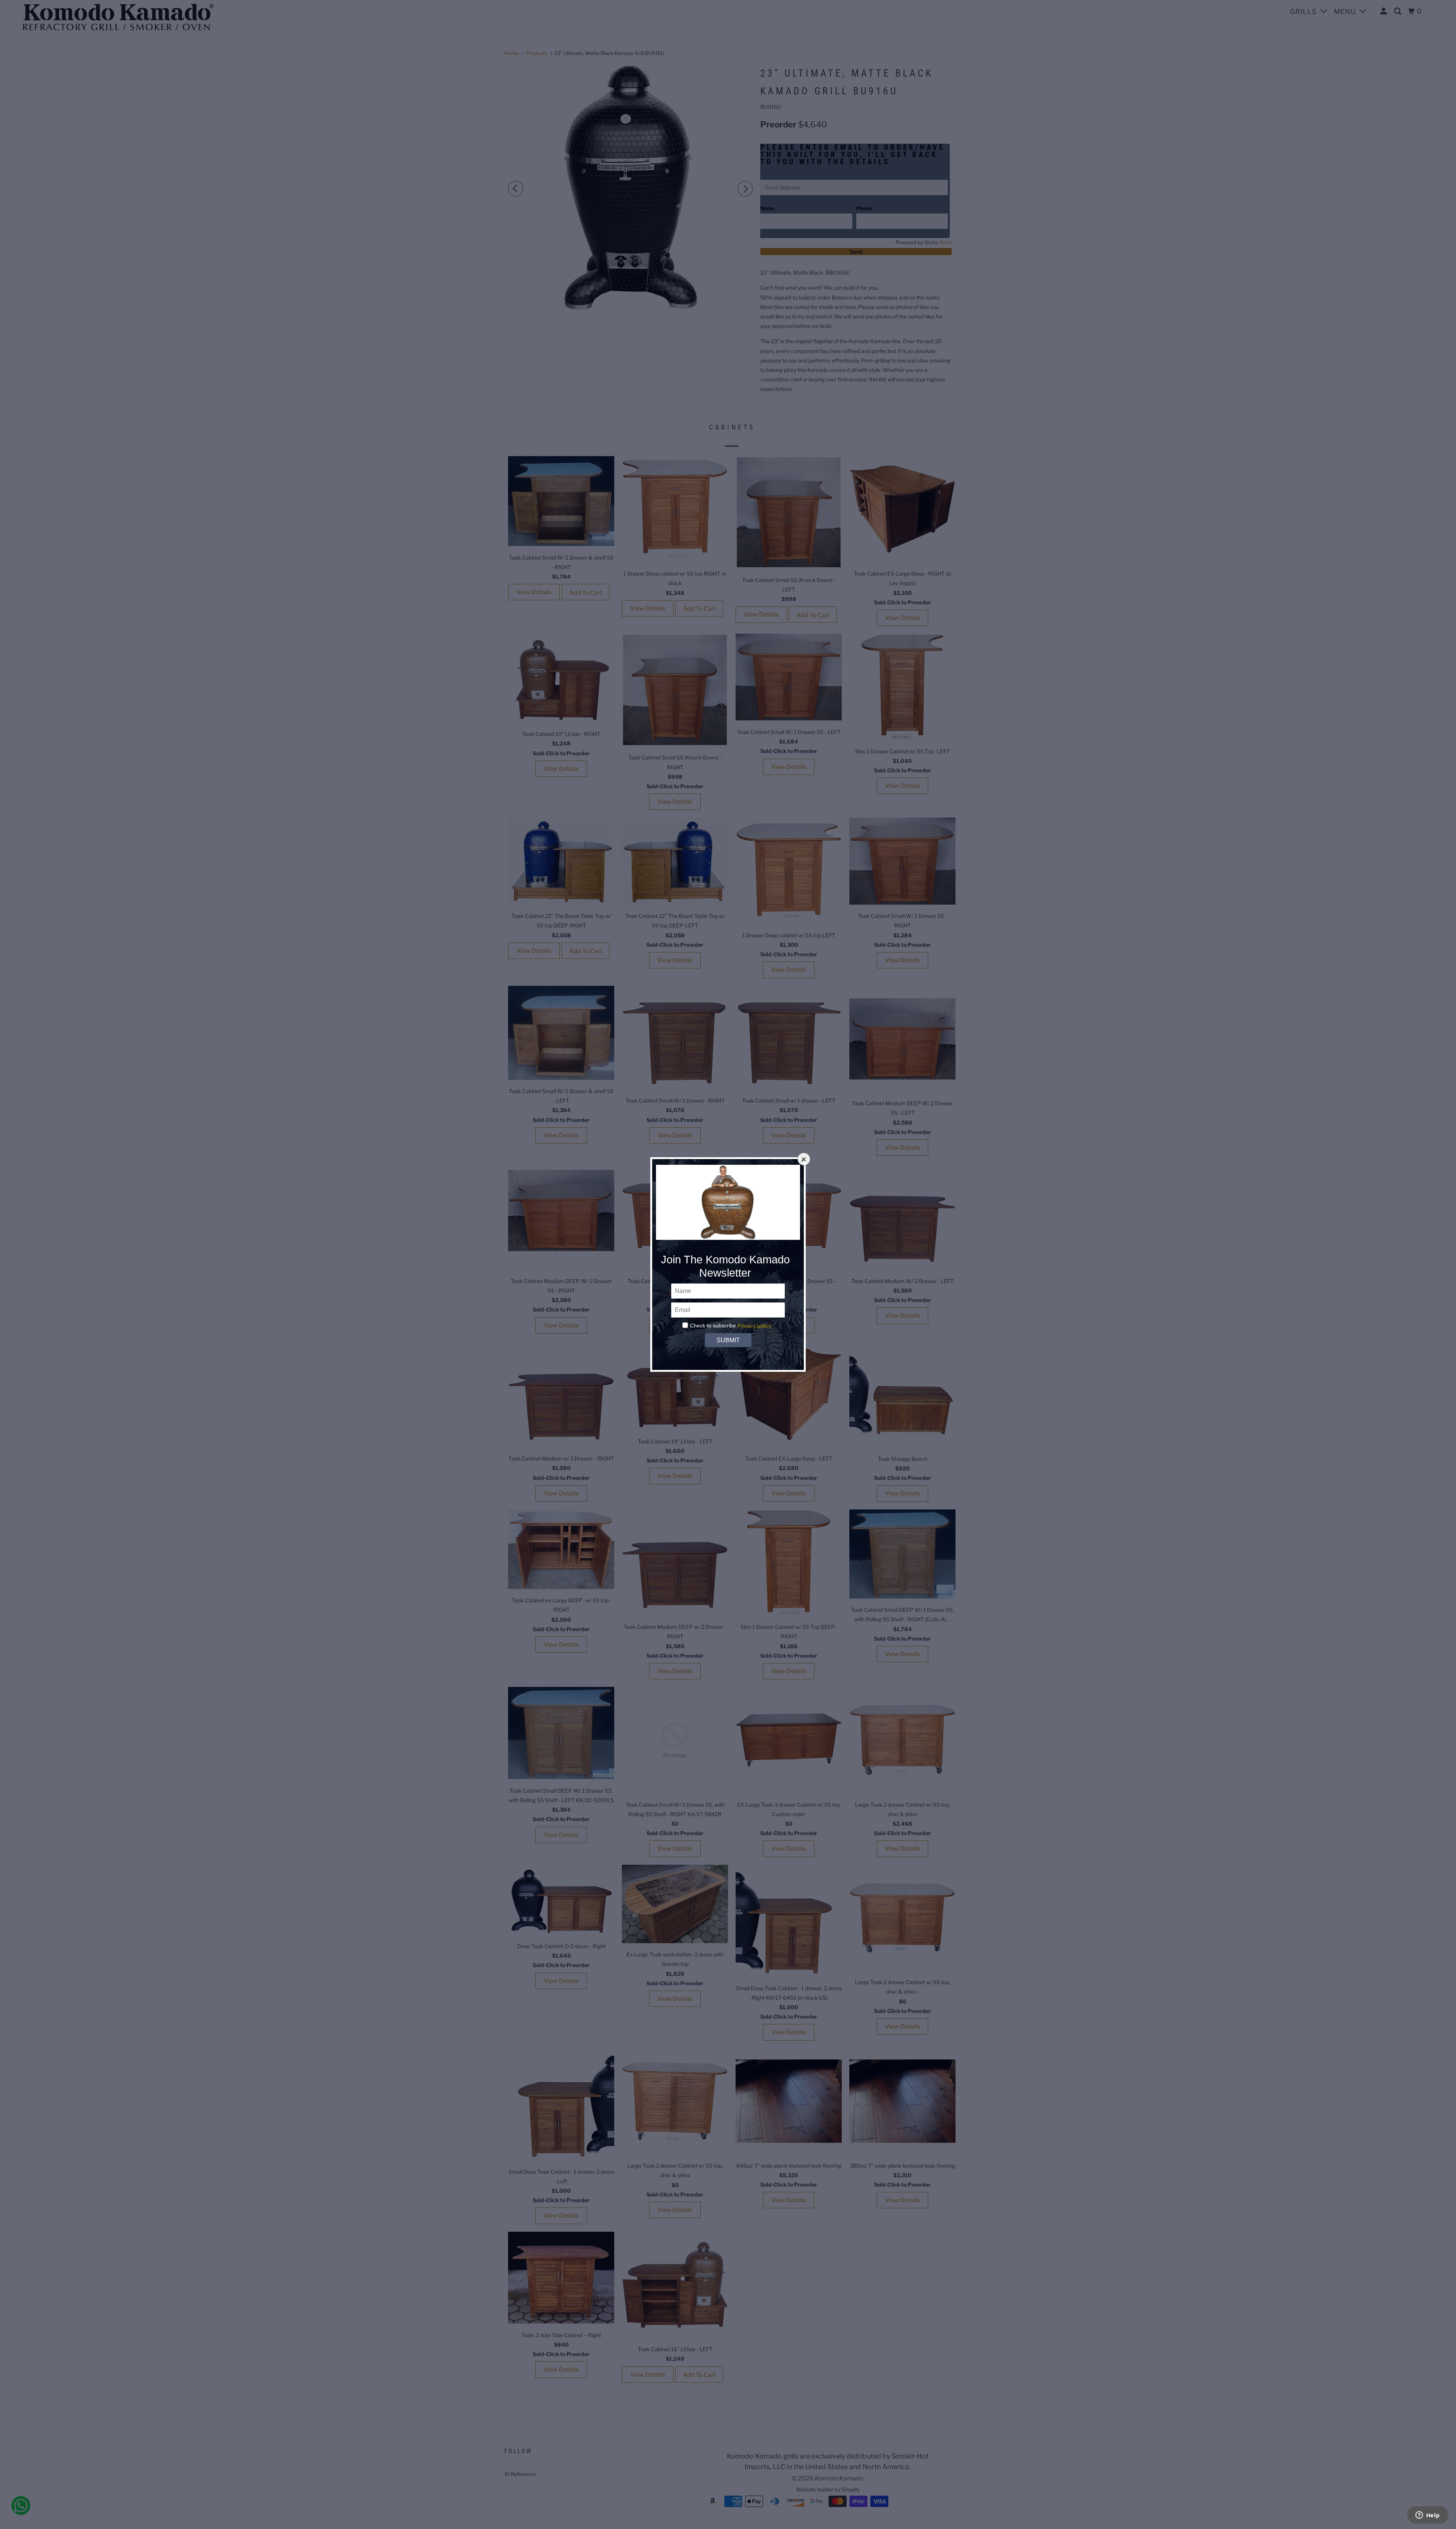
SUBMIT (728, 1340)
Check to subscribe (713, 1326)
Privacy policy (754, 1326)
